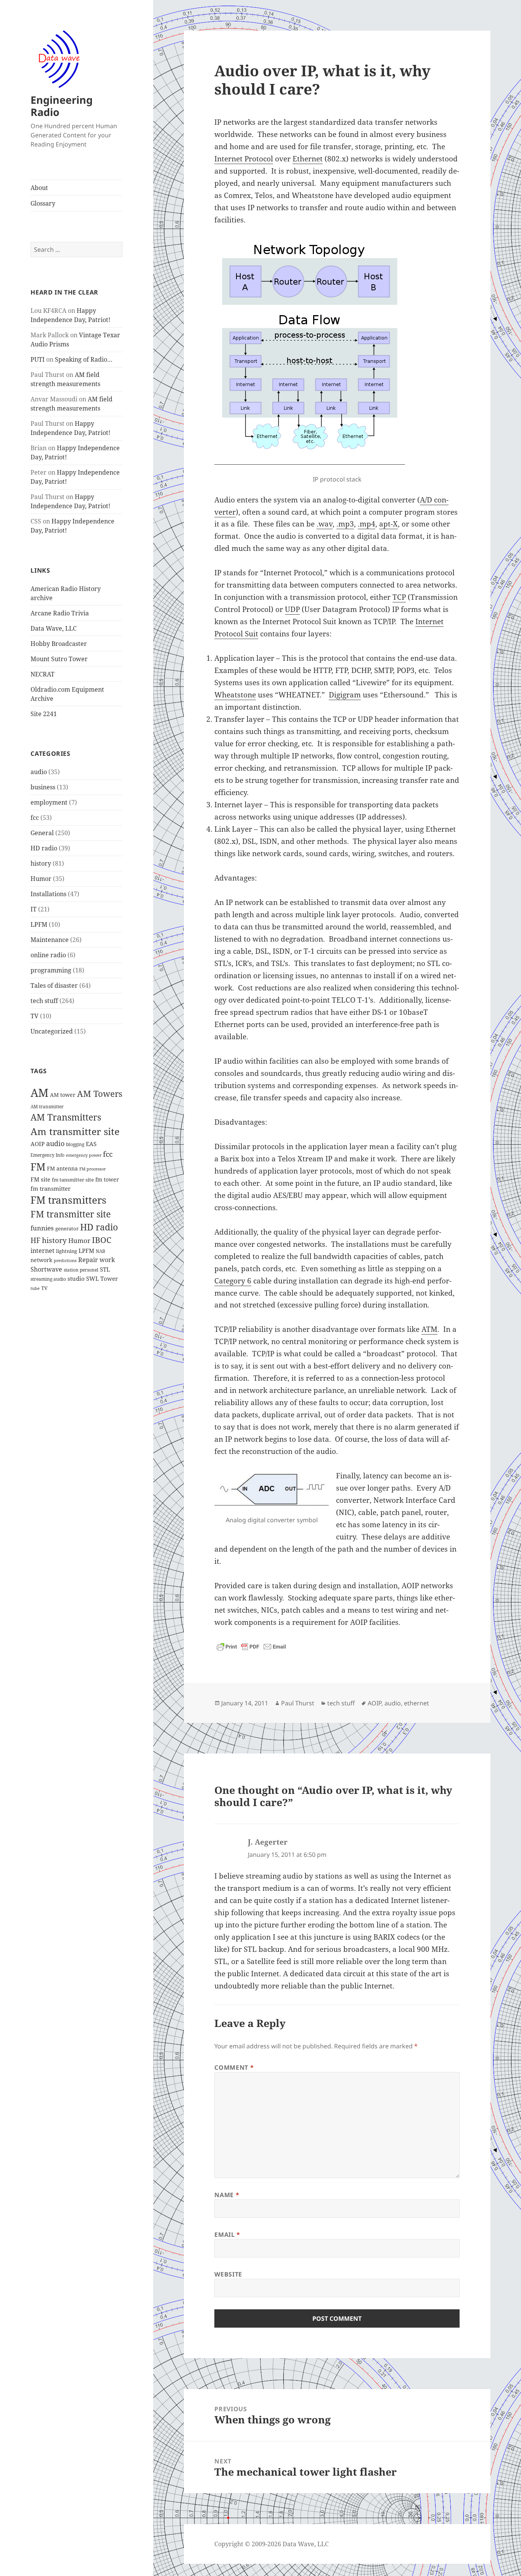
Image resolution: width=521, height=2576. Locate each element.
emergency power (84, 1155)
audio (39, 772)
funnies (42, 1228)
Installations (48, 894)
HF (35, 1240)
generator (67, 1229)
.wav (325, 524)
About (39, 188)
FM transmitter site (71, 1214)
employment (49, 802)
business (43, 787)
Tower (109, 1278)
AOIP (38, 1144)
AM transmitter (47, 1107)
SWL (92, 1278)
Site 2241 (44, 714)
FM (38, 1167)
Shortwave (46, 1269)
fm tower (107, 1179)
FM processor (92, 1169)
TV (35, 1016)
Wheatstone (235, 695)
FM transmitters (68, 1200)
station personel (81, 1270)
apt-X (388, 524)
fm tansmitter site (73, 1180)
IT (34, 909)
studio (76, 1278)
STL (105, 1269)
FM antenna (62, 1168)
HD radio (44, 848)
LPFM (39, 924)
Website (228, 2274)
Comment (234, 2067)
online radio (48, 955)
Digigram (345, 695)
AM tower (63, 1095)
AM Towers (100, 1094)
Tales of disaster (54, 985)
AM (39, 1093)
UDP (292, 609)
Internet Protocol (244, 159)
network (41, 1260)
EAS (91, 1144)
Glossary (43, 203)
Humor (41, 879)
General (42, 833)
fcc (35, 818)
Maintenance (50, 940)
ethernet (416, 1703)
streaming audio (48, 1279)
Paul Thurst (298, 1703)
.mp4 (367, 524)
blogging (75, 1144)
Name (227, 2195)
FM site (40, 1179)
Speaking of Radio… (84, 359)
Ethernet (308, 159)
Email (227, 2235)
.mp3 (345, 524)
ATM (429, 1329)
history (41, 863)
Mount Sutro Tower (59, 659)
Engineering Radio (62, 106)
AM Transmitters (66, 1117)
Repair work (96, 1260)
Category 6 (233, 1281)
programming (51, 970)
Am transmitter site (75, 1131)
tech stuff (44, 1001)
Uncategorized (52, 1031)
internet (43, 1251)
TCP (399, 597)
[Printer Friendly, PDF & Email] (251, 1647)
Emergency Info (47, 1155)
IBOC (102, 1240)
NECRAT (43, 674)
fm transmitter (51, 1188)
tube (35, 1288)
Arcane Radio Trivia (60, 613)
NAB (101, 1251)
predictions (65, 1261)
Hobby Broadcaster (59, 644)
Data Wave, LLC (54, 628)
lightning (67, 1251)
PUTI (38, 359)
